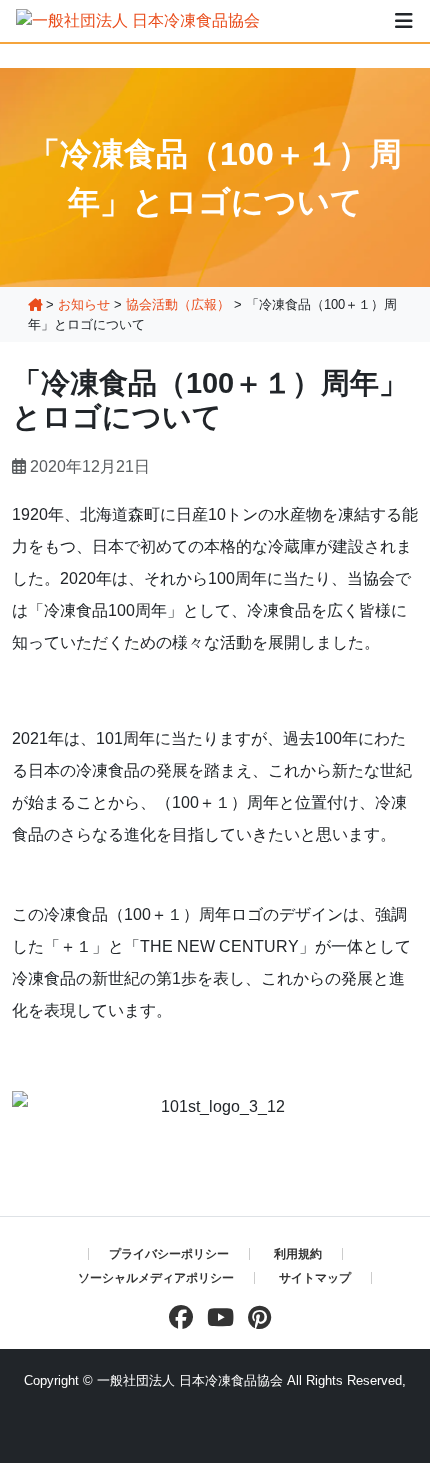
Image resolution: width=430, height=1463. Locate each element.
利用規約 (298, 1254)
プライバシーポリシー (169, 1254)
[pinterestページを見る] (254, 1317)
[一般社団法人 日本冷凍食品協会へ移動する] (35, 304)
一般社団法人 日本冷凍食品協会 (190, 1380)
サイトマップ (315, 1278)
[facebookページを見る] (176, 1317)
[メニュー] (404, 21)
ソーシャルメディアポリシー (156, 1278)
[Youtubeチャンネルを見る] (215, 1317)
